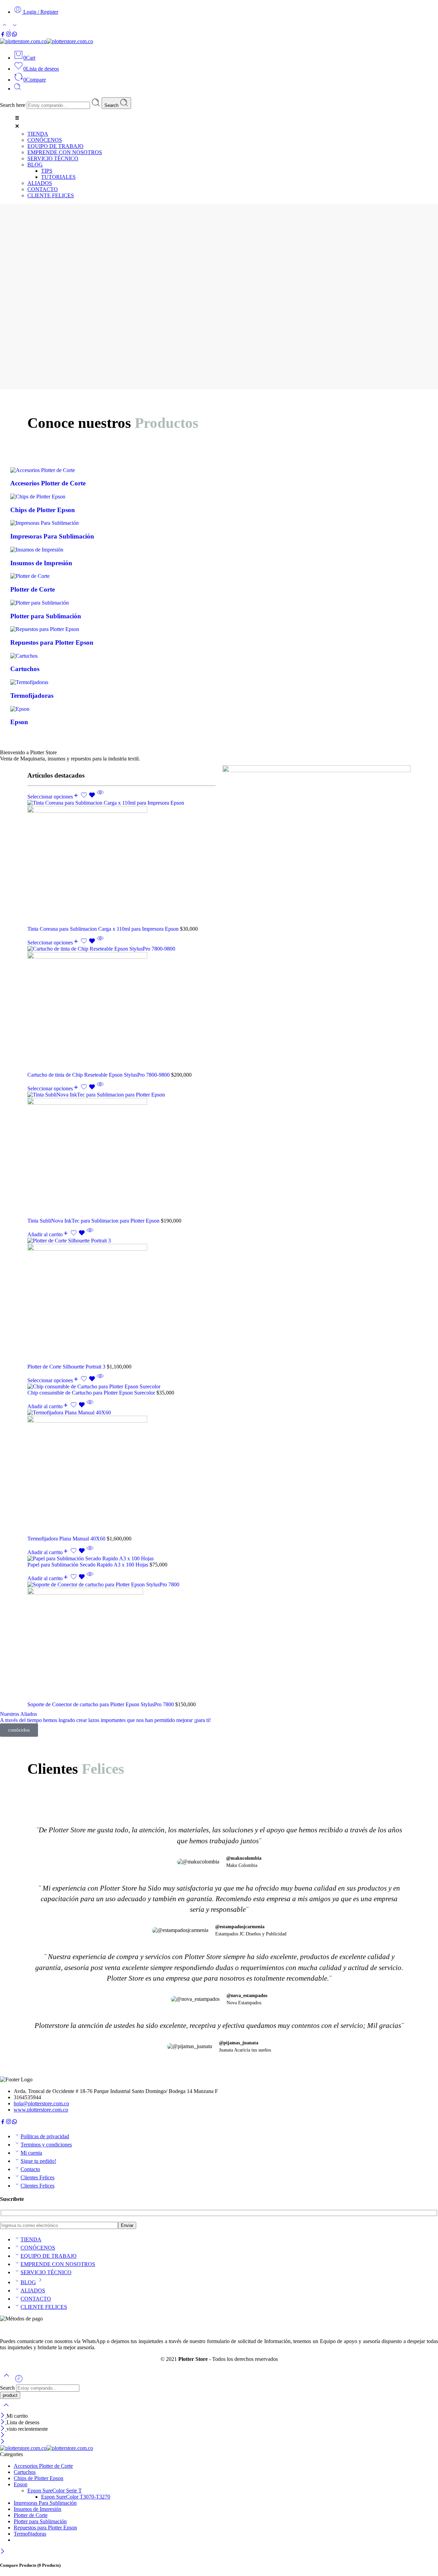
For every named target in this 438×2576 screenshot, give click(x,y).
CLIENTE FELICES (44, 2307)
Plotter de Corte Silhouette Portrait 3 (67, 1367)
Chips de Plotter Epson (38, 2478)
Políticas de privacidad (45, 2136)
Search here (13, 105)
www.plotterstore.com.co (41, 2110)
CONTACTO (36, 2299)
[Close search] (6, 2409)
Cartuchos (25, 2472)
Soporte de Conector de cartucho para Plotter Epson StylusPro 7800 (101, 1704)
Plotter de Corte (31, 2515)
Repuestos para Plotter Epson (45, 2528)
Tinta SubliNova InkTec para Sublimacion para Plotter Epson (94, 1221)
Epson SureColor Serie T (55, 2491)
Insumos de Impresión (37, 2509)
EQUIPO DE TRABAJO (49, 2256)
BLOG (28, 2282)
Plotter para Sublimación (40, 2521)
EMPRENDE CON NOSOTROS (58, 2264)
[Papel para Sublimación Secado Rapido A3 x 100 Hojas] (121, 1559)
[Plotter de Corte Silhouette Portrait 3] (121, 1301)
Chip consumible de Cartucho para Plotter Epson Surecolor (92, 1393)
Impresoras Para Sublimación (45, 2503)
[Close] (3, 2416)
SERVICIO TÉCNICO (46, 2272)
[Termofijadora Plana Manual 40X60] (121, 1473)
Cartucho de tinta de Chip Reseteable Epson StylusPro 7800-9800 (99, 1075)
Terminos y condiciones (46, 2145)
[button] (226, 123)
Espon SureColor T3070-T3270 (76, 2497)
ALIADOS (33, 2290)
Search (112, 105)
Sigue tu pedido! (38, 2161)
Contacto (30, 2169)
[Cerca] (3, 2429)
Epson (21, 2484)
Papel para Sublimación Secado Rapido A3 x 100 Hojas (88, 1565)
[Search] (17, 89)
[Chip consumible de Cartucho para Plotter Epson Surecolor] (121, 1387)
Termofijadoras (30, 2534)
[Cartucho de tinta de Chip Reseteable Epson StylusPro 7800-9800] (121, 1009)
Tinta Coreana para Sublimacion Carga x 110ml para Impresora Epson (104, 929)
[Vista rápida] (100, 797)
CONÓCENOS (38, 2248)
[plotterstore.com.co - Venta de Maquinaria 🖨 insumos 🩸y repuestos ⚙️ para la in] (47, 41)
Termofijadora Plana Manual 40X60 (67, 1539)
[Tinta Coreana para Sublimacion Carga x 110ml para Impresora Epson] (121, 863)
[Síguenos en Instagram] (9, 35)
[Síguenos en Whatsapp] (15, 35)
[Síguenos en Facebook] (3, 35)
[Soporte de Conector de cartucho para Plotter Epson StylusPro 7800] (121, 1642)
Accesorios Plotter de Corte (43, 2466)
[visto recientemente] (19, 2381)
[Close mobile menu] (3, 2442)
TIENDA (31, 2239)
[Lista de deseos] (89, 797)
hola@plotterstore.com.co (41, 2103)
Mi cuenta (31, 2153)
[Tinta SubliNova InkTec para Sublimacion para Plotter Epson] (121, 1155)
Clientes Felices (37, 2177)
